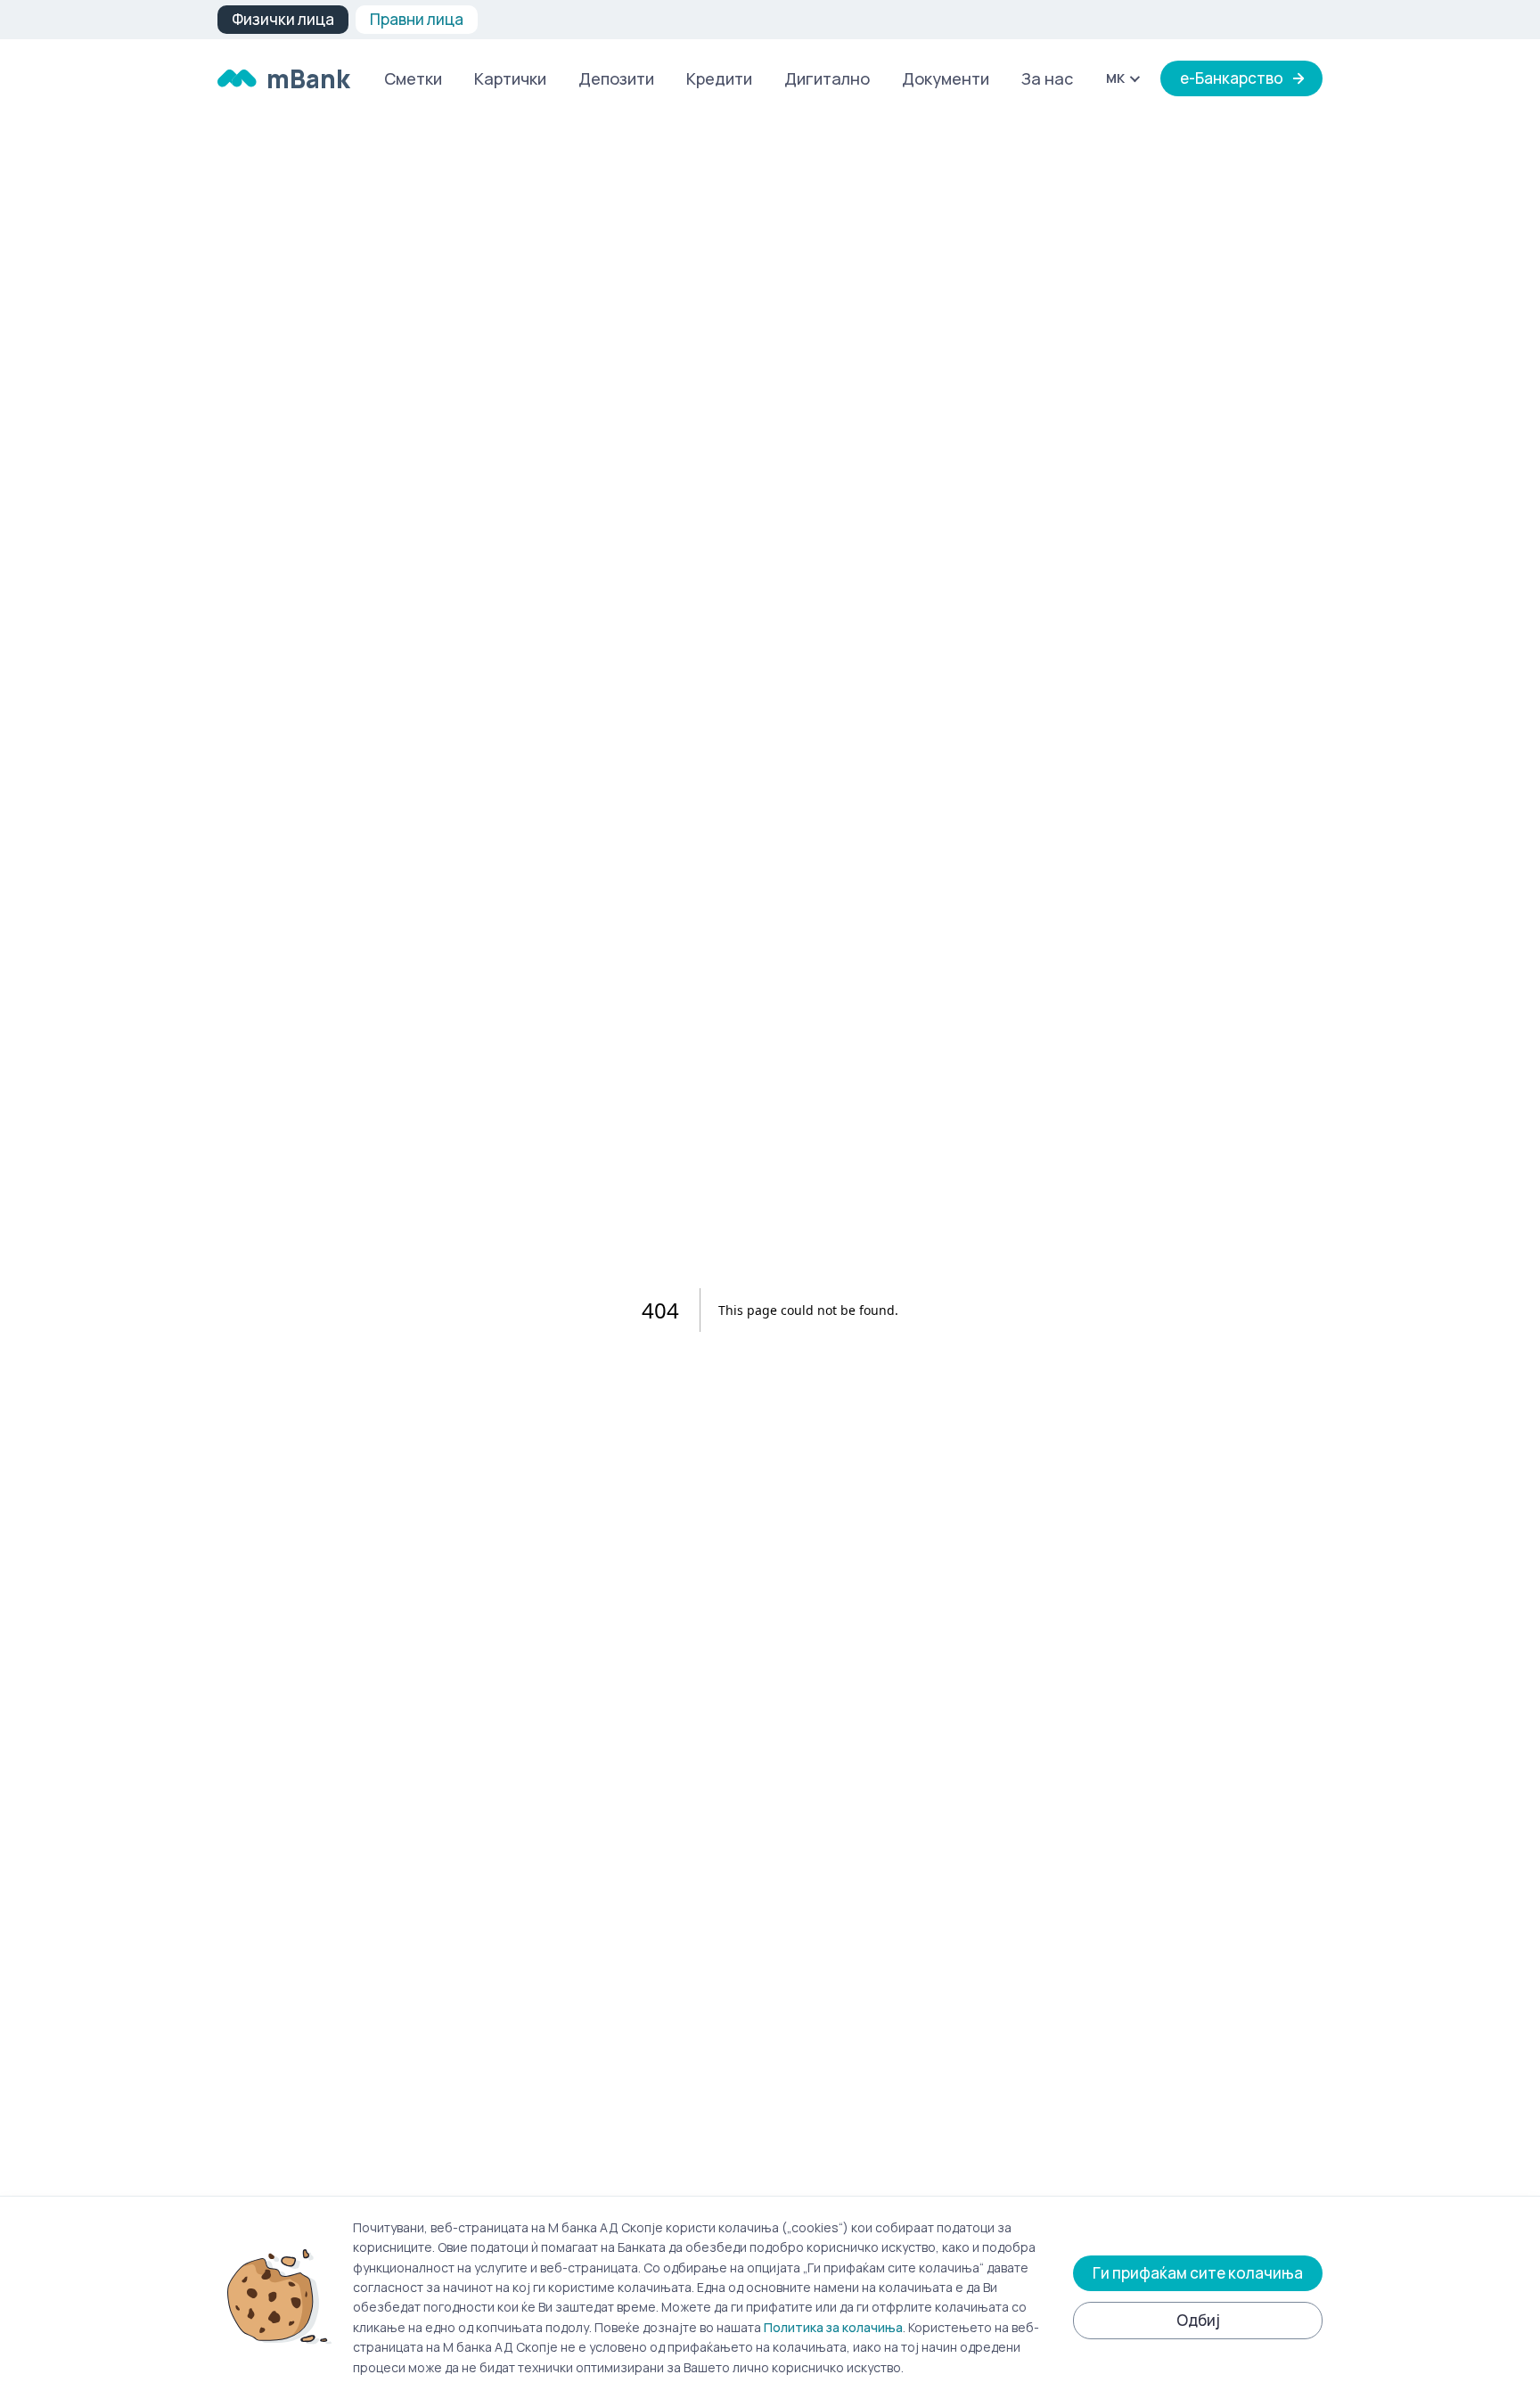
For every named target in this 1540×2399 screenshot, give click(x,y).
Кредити (719, 78)
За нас (1047, 78)
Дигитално (827, 78)
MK (1115, 78)
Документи (946, 78)
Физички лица (283, 19)
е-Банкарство (1232, 78)
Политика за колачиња (833, 2327)
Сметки (413, 78)
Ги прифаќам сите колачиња (1198, 2273)
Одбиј (1198, 2320)
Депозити (616, 78)
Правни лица (417, 19)
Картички (510, 78)
